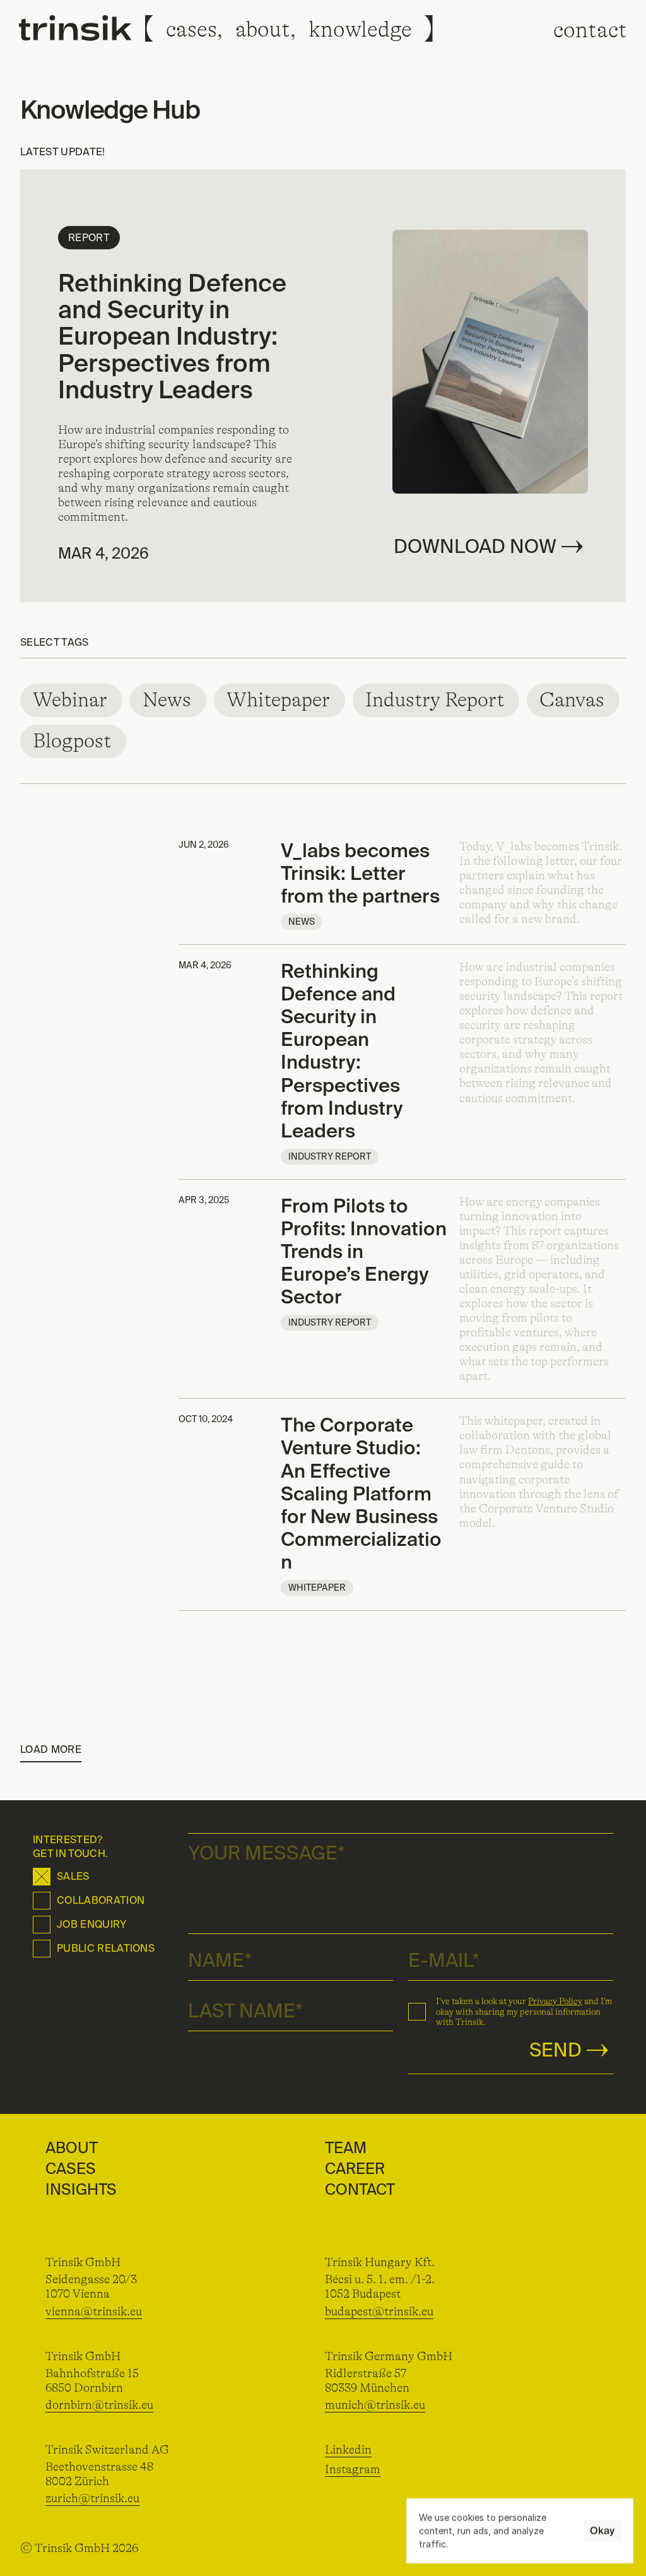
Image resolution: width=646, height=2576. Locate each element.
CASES (71, 2169)
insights (81, 2189)
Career (355, 2169)
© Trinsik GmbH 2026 (79, 2548)
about (263, 29)
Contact (360, 2189)
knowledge (360, 29)
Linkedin (348, 2450)
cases (191, 29)
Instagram (353, 2469)
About (72, 2148)
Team (346, 2148)
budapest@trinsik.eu (379, 2312)
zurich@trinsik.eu (92, 2498)
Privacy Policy (555, 2001)
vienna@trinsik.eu (94, 2312)
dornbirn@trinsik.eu (99, 2405)
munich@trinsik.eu (375, 2405)
